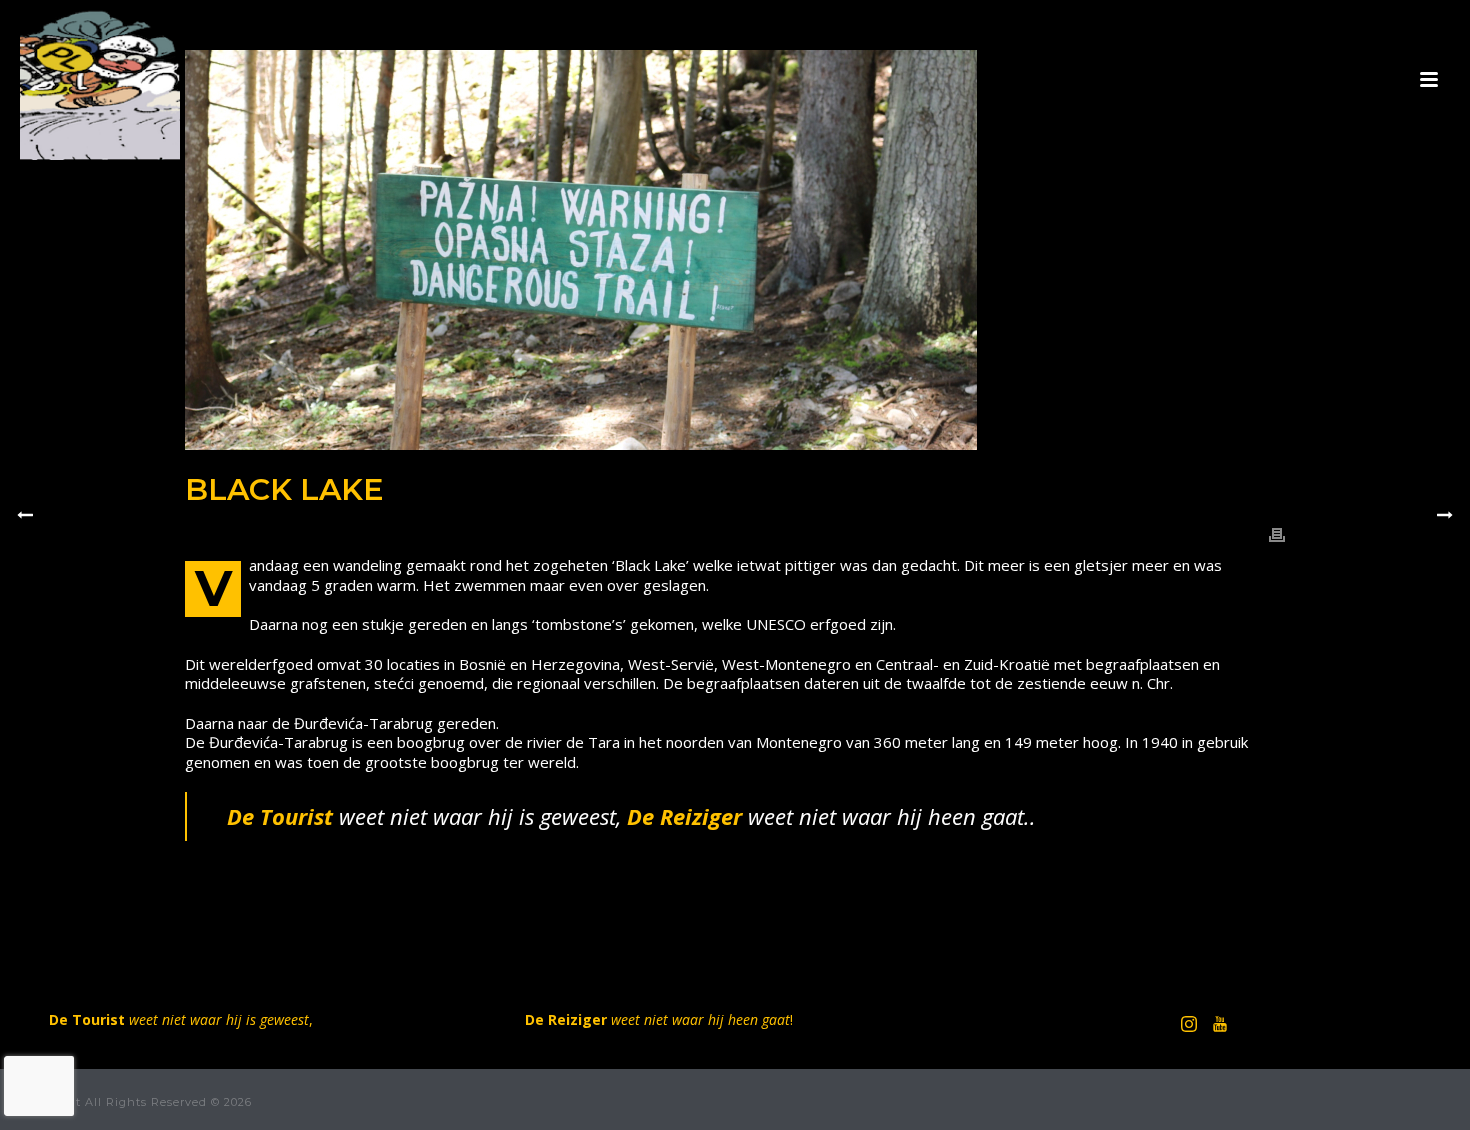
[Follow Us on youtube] (1220, 1025)
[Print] (1277, 534)
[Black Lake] (735, 250)
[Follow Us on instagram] (1189, 1025)
